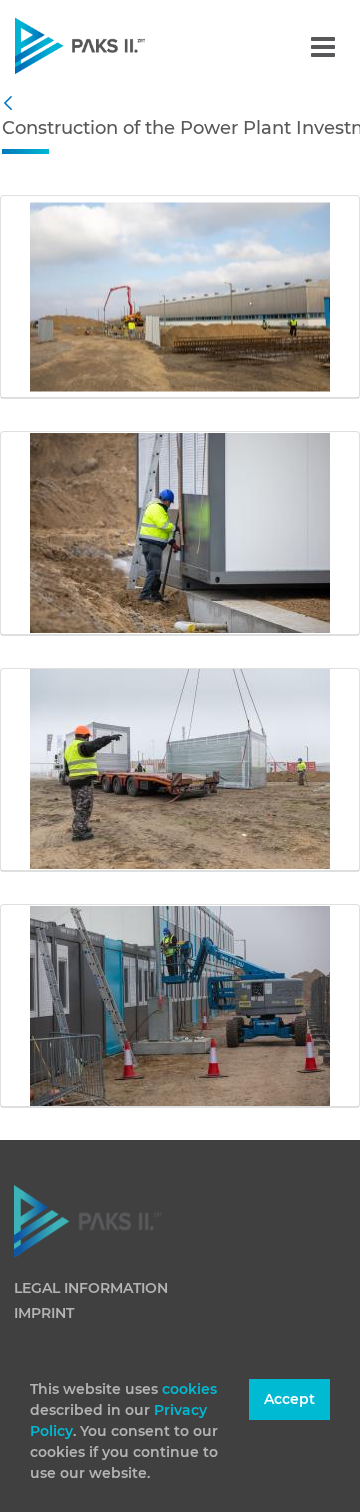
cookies (189, 1389)
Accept (289, 1399)
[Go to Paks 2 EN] (114, 45)
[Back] (13, 104)
